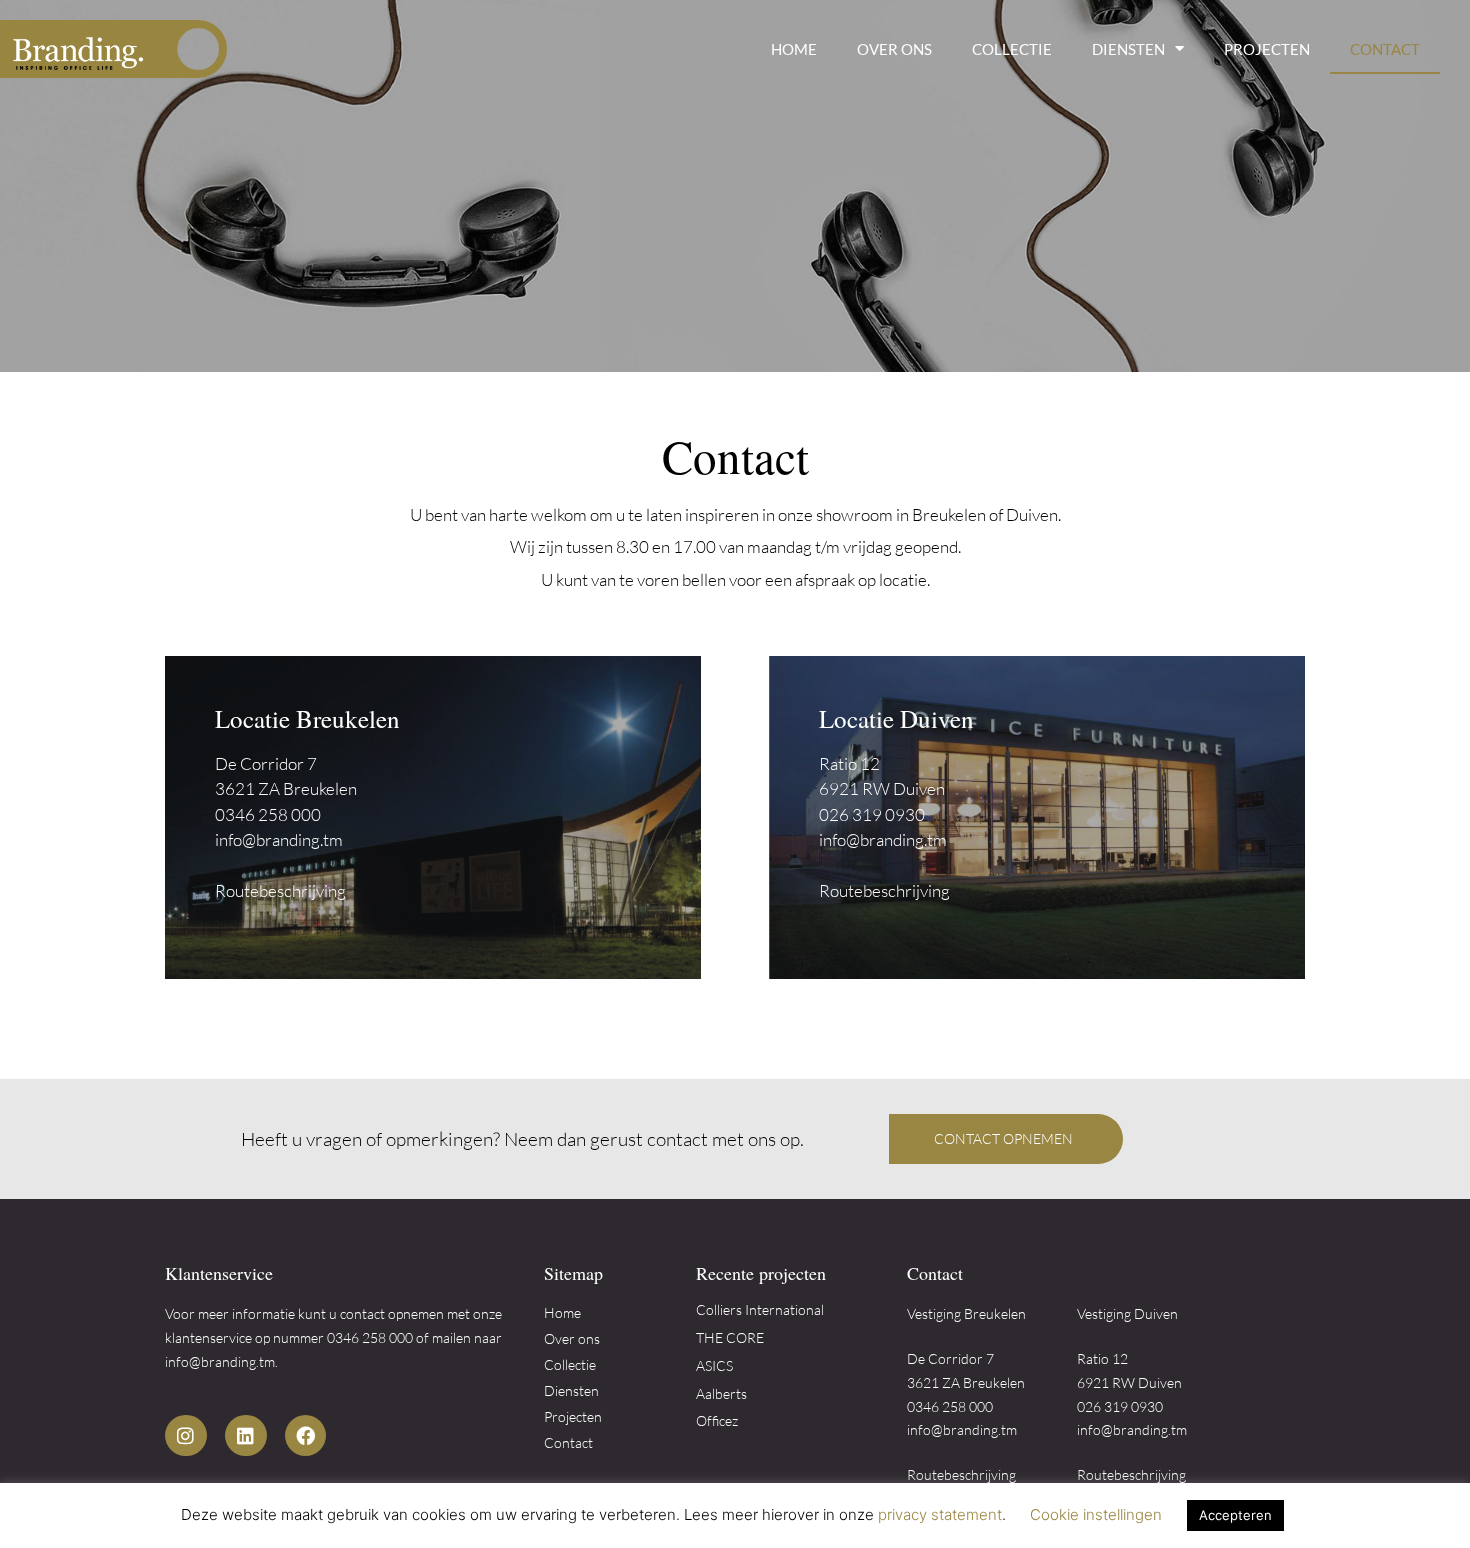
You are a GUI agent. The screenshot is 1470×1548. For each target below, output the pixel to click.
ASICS (714, 1365)
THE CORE (730, 1337)
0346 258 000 (268, 814)
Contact (1385, 49)
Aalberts (721, 1393)
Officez (717, 1420)
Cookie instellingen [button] (1096, 1514)
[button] (1006, 1139)
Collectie (1012, 49)
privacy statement (940, 1514)
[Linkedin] (246, 1436)
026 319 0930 (872, 814)
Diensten (1128, 49)
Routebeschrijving (280, 890)
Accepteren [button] (1235, 1515)
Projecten (1267, 49)
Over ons (894, 49)
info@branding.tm (279, 839)
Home (794, 49)
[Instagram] (186, 1436)
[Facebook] (306, 1436)
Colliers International (760, 1309)
